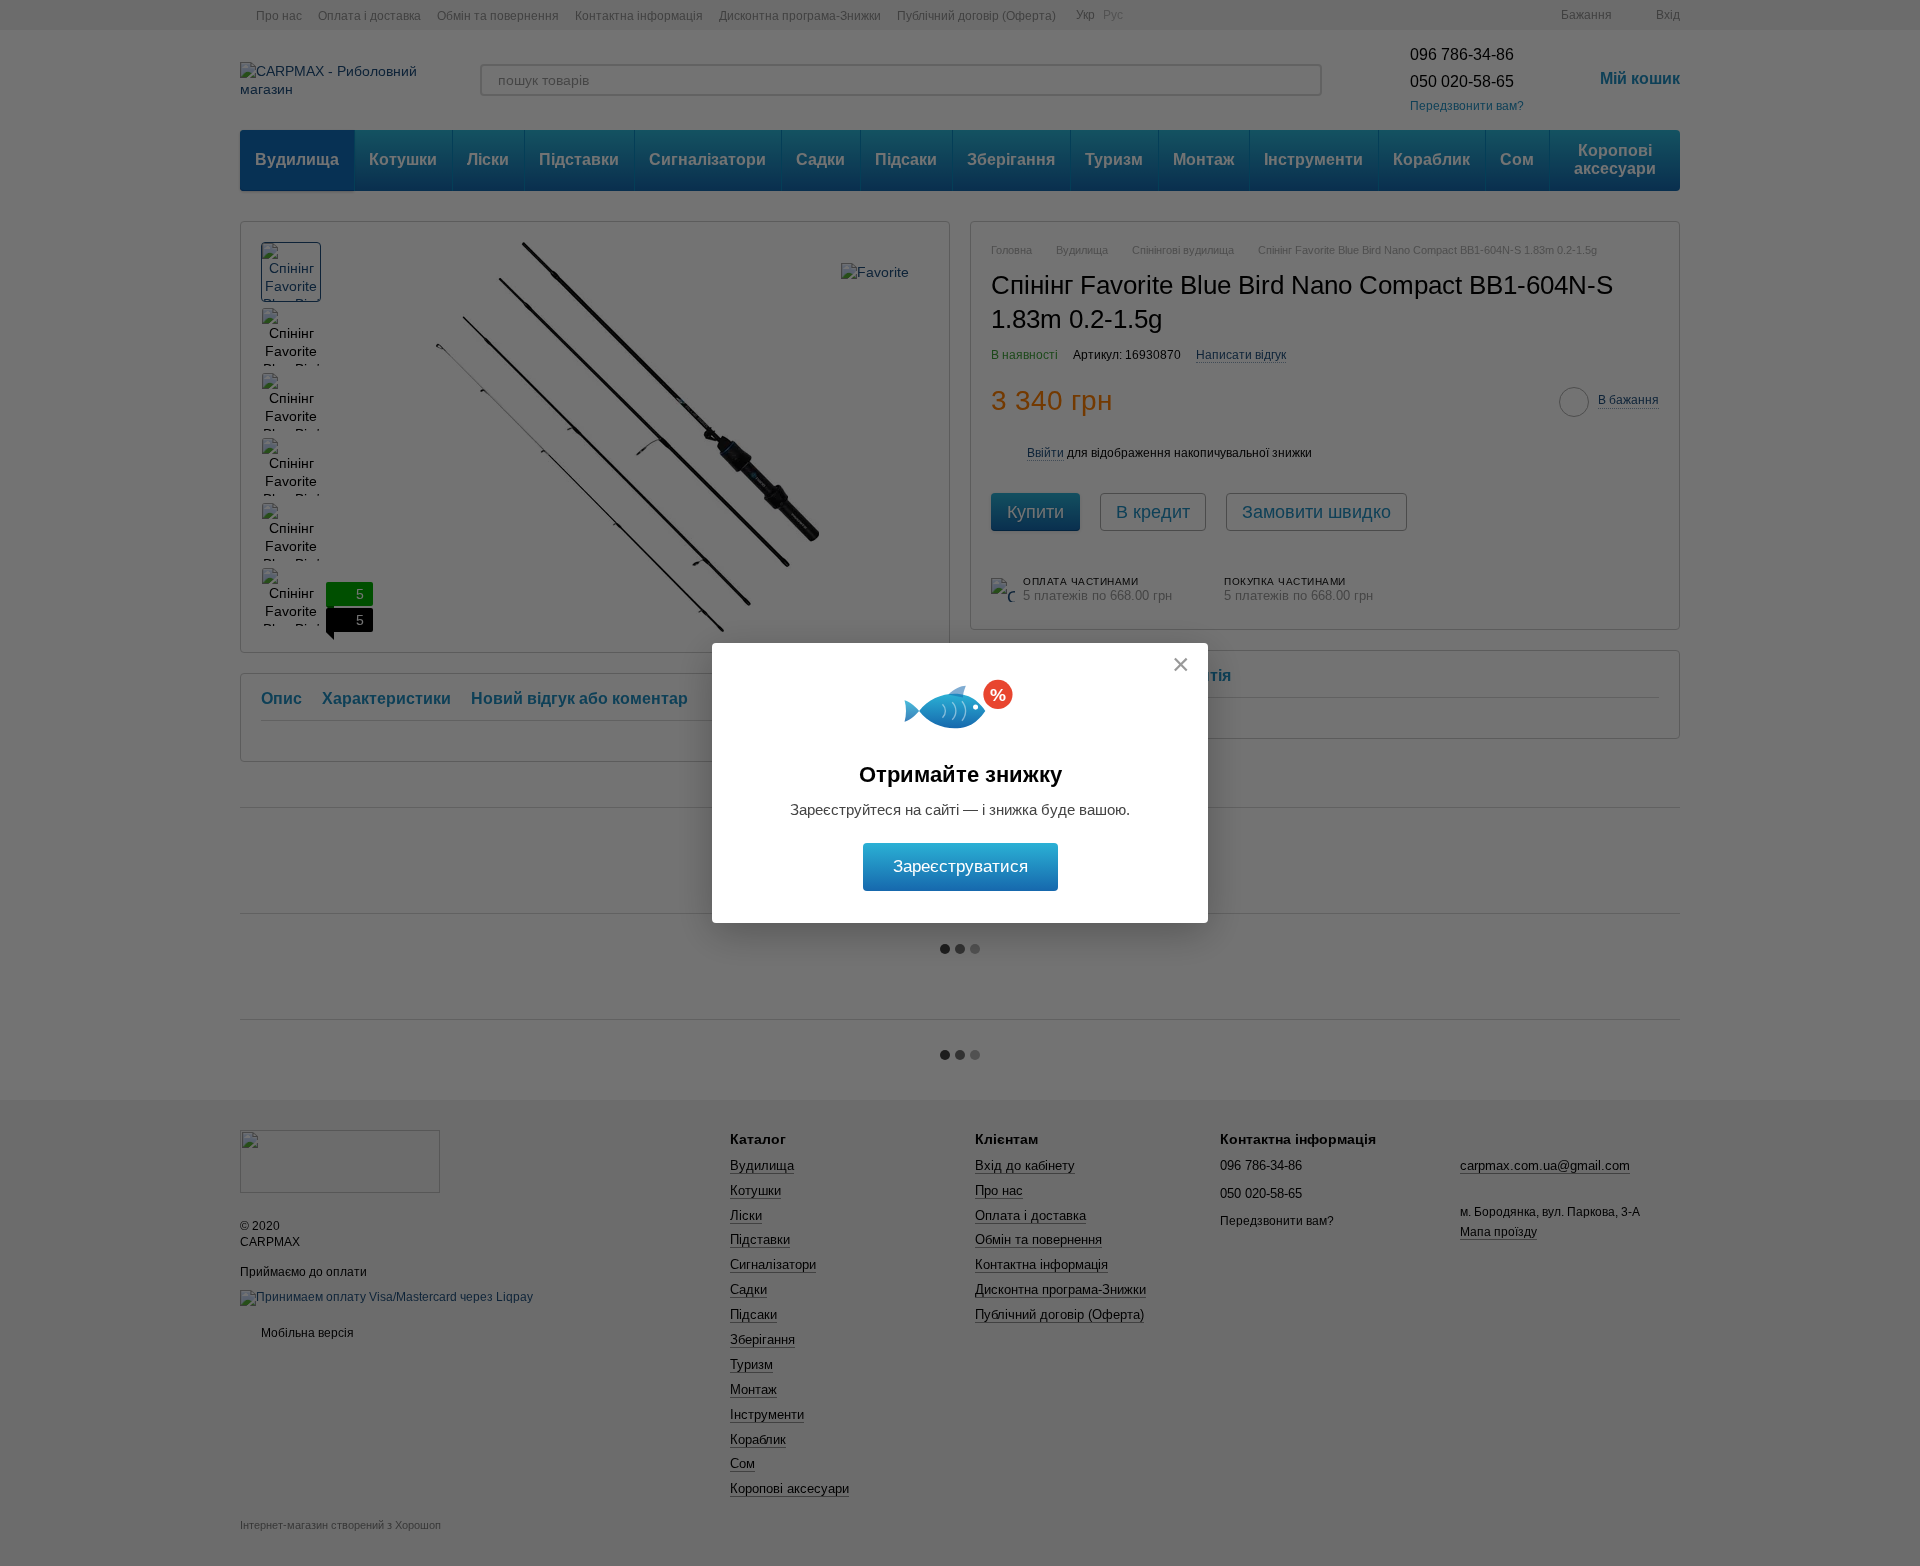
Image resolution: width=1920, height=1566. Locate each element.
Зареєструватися (960, 866)
